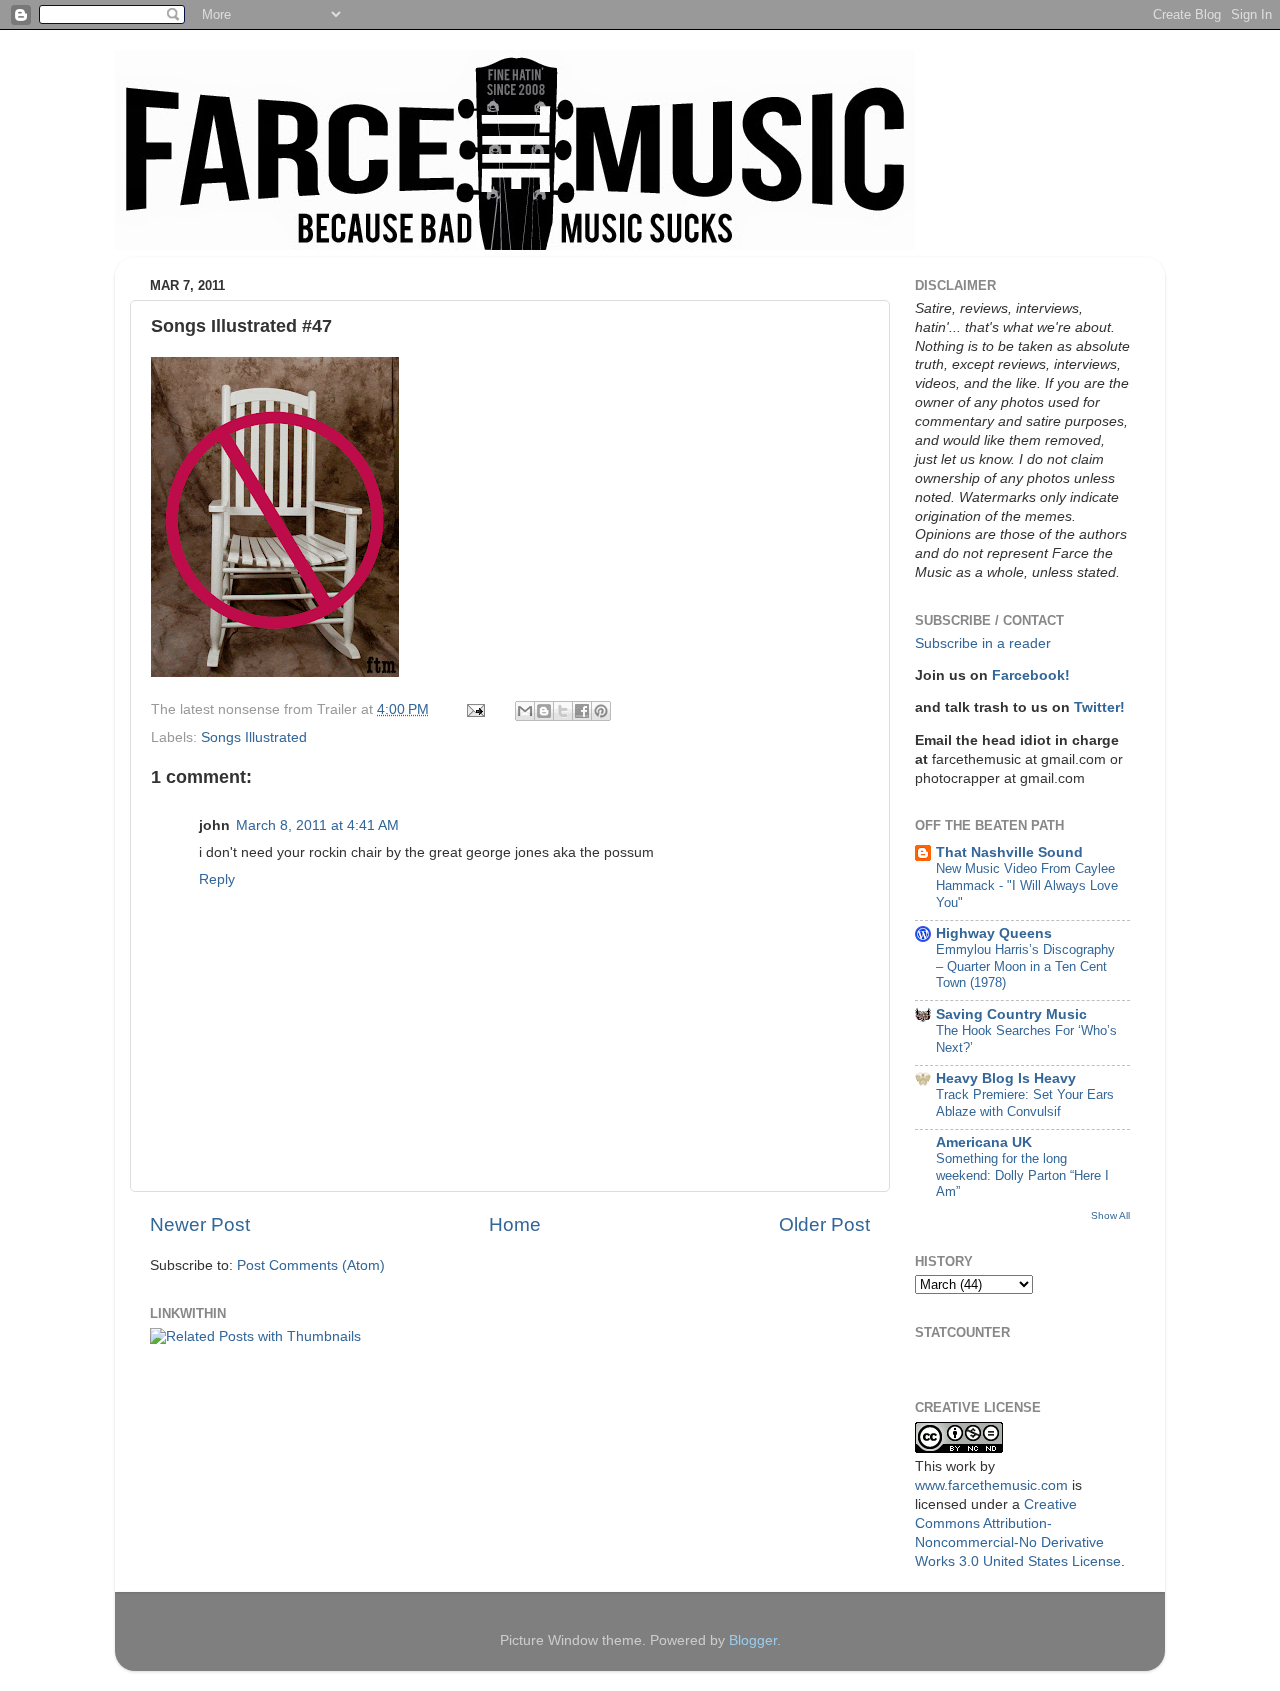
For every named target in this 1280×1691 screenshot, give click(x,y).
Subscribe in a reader (983, 643)
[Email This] (525, 711)
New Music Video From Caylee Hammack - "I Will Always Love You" (1027, 885)
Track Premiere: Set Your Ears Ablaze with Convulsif (1025, 1103)
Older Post (824, 1224)
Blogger (753, 1640)
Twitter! (1099, 707)
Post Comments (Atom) (311, 1265)
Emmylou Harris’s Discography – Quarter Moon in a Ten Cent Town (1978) (1025, 966)
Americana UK (984, 1142)
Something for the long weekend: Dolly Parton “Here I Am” (1022, 1175)
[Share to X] (563, 711)
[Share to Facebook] (582, 711)
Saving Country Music (1011, 1014)
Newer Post (200, 1224)
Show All (1110, 1215)
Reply (217, 879)
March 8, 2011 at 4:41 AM (317, 825)
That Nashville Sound (1009, 852)
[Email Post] (474, 709)
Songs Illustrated (254, 737)
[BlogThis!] (544, 711)
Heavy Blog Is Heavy (1006, 1078)
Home (515, 1224)
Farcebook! (1031, 675)
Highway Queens (994, 933)
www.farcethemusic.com (991, 1485)
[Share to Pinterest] (601, 711)
